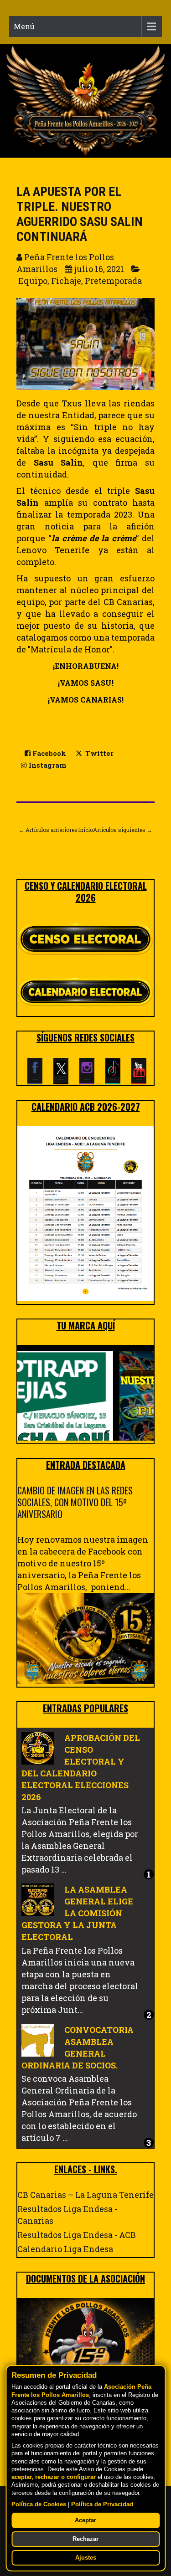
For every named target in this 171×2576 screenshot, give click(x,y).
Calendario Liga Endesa (65, 2249)
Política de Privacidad (102, 2504)
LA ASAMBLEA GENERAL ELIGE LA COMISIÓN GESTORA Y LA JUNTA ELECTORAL (77, 1913)
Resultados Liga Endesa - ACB (77, 2235)
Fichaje (66, 281)
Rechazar (85, 2539)
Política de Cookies (39, 2504)
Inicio (85, 830)
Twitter (98, 753)
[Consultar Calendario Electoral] (85, 994)
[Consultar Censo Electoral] (85, 940)
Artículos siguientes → (123, 830)
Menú (24, 26)
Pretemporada (113, 281)
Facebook (48, 753)
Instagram (47, 765)
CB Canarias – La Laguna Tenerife (85, 2195)
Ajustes (86, 2558)
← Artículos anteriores (48, 830)
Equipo (33, 281)
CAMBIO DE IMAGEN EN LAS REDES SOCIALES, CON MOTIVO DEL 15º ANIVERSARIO (75, 1502)
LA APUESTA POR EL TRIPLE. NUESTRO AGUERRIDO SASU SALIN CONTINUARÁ (80, 214)
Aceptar (85, 2520)
